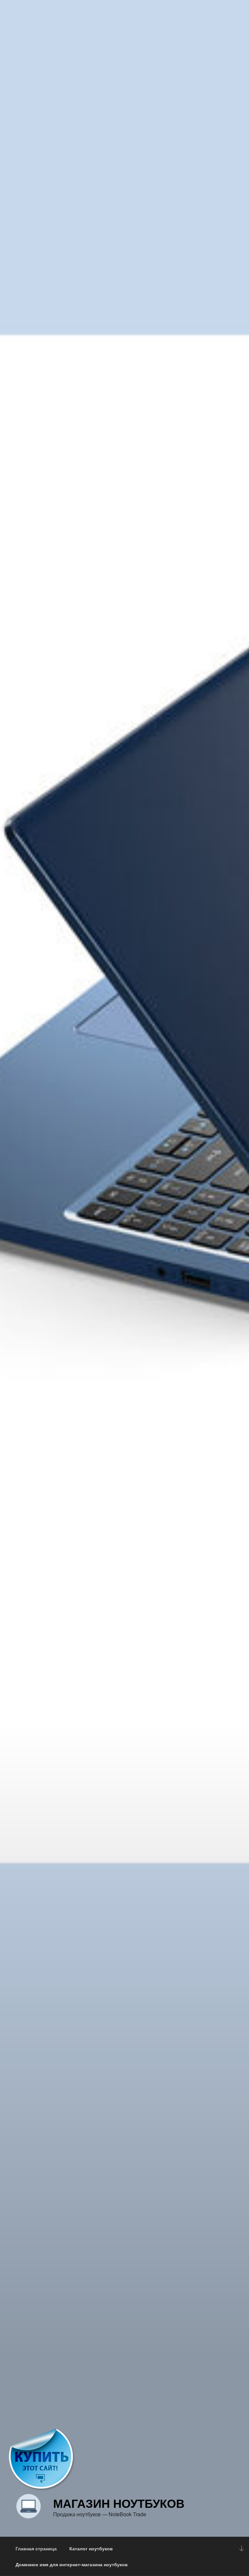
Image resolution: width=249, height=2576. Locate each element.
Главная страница (36, 2548)
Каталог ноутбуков (91, 2548)
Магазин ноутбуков (119, 2503)
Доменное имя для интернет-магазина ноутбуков (72, 2564)
